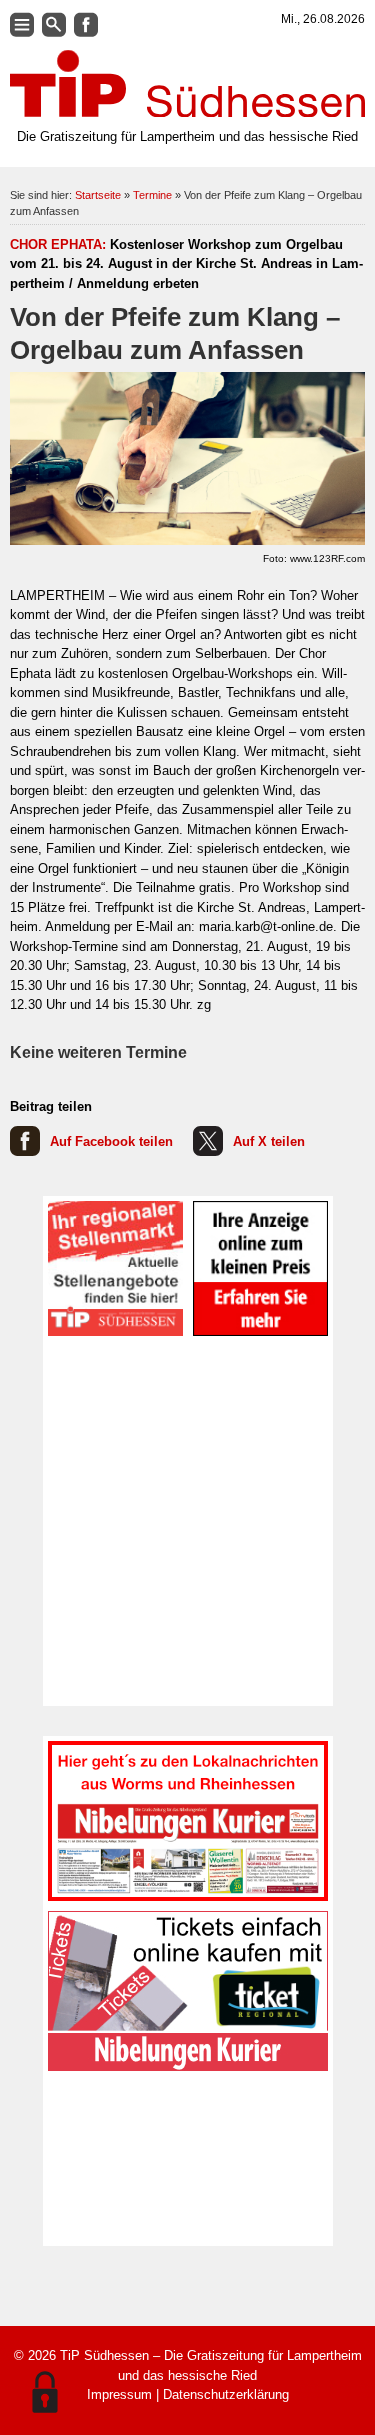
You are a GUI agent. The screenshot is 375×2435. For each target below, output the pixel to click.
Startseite (98, 195)
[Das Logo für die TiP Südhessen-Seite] (187, 84)
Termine (152, 195)
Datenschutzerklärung (226, 2394)
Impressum (119, 2394)
